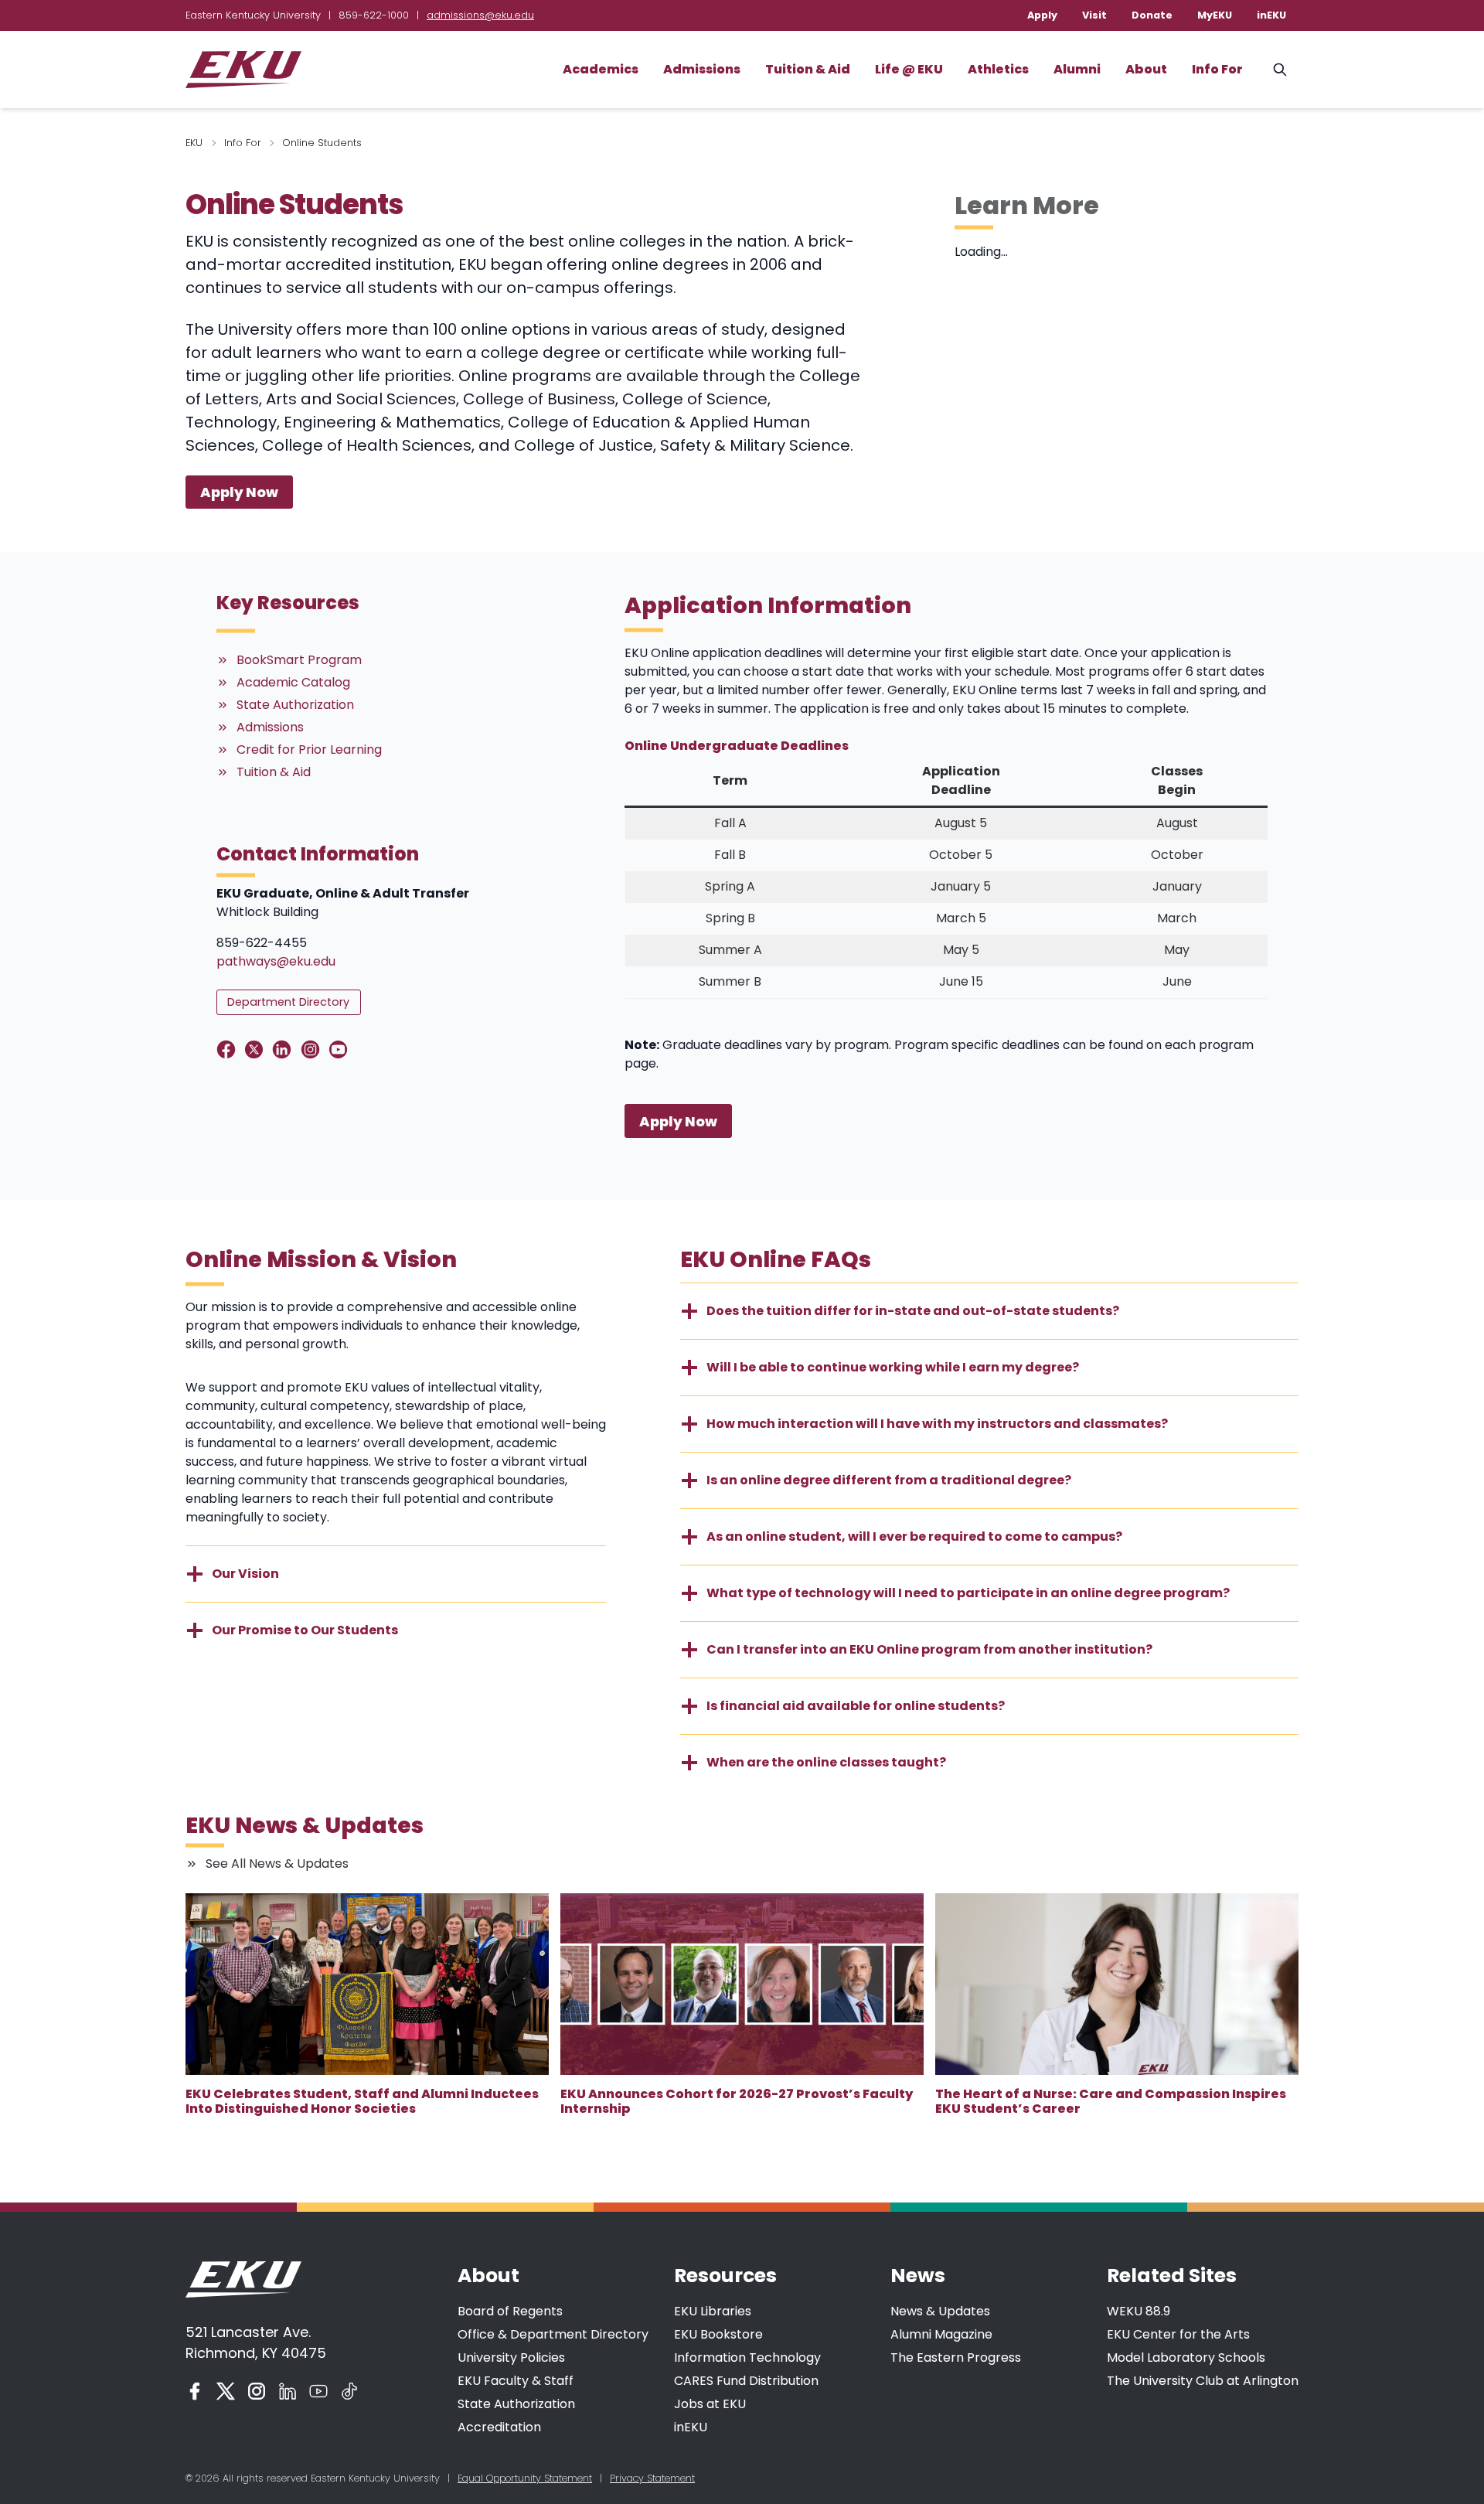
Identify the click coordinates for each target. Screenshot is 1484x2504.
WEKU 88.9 (1139, 2311)
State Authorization (516, 2404)
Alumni (1077, 69)
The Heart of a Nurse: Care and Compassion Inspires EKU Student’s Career (1111, 2101)
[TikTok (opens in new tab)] (349, 2391)
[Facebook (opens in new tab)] (195, 2391)
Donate (1152, 15)
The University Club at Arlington (1203, 2381)
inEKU (1271, 15)
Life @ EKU (909, 69)
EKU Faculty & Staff (516, 2381)
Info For (1217, 69)
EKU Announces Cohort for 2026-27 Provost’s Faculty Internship (737, 2101)
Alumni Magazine (941, 2334)
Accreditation (499, 2427)
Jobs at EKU (710, 2404)
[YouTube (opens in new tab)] (318, 2391)
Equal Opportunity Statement (525, 2478)
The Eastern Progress (956, 2358)
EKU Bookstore (718, 2334)
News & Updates (940, 2311)
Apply (1042, 15)
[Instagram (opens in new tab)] (257, 2391)
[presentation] (367, 1984)
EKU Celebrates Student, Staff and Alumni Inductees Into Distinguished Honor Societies (362, 2101)
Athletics (998, 69)
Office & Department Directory (553, 2334)
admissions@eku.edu (480, 15)
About (1146, 69)
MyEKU (1215, 15)
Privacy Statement (652, 2478)
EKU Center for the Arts (1178, 2334)
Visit (1094, 15)
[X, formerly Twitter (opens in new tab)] (226, 2391)
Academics (601, 69)
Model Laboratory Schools (1186, 2358)
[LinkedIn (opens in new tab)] (288, 2391)
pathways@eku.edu (276, 961)
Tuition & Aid (808, 69)
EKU (194, 143)
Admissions (702, 69)
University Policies (511, 2358)
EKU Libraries (713, 2311)
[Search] (1280, 70)
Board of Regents (510, 2311)
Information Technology (747, 2358)
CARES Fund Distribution (746, 2381)
